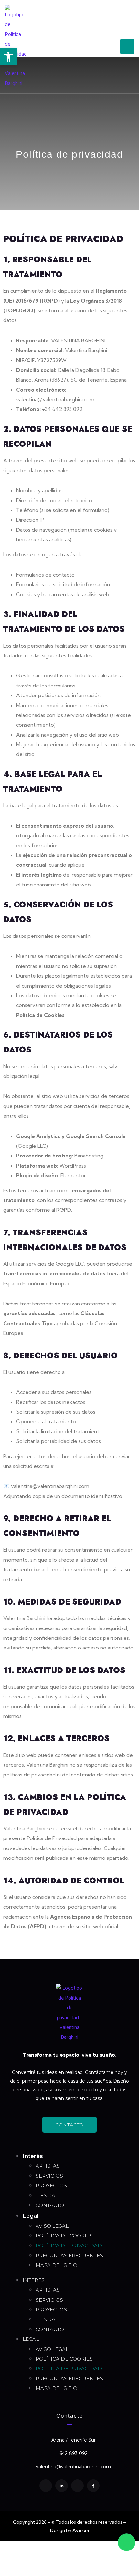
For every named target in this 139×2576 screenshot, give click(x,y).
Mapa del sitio (56, 2265)
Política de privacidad (69, 2246)
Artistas (48, 2166)
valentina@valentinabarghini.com (73, 2467)
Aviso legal (52, 2226)
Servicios (49, 2176)
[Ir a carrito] (109, 47)
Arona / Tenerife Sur (74, 2440)
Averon (81, 2530)
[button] (8, 57)
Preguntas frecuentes (69, 2255)
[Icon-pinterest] (77, 2486)
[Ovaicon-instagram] (46, 2486)
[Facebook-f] (93, 2486)
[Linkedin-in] (62, 2486)
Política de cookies (64, 2236)
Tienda (45, 2196)
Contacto (50, 2205)
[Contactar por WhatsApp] (127, 2542)
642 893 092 (74, 2453)
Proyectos (51, 2186)
